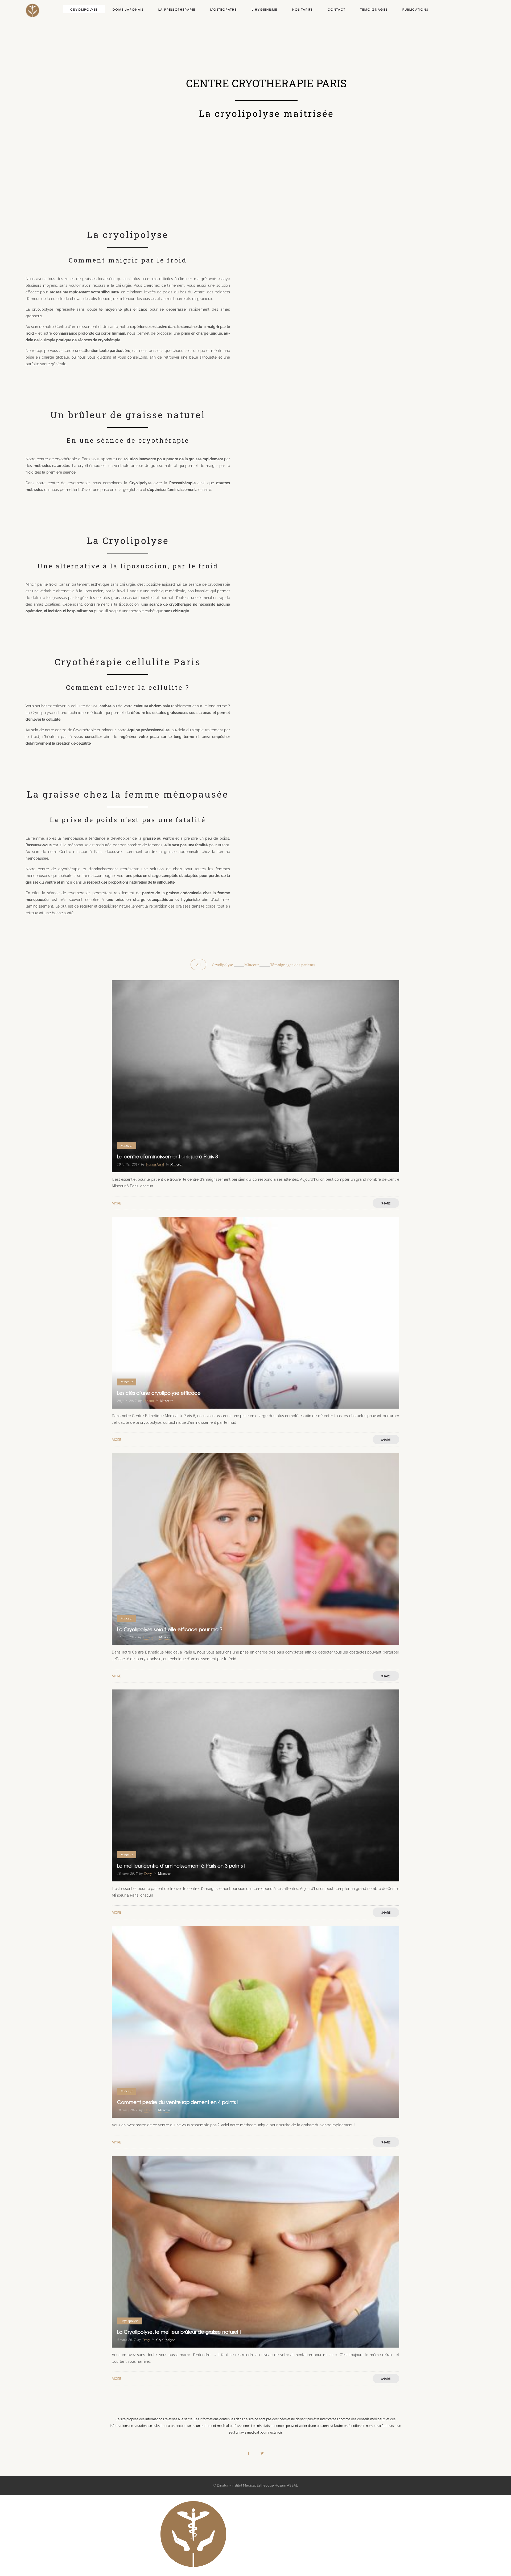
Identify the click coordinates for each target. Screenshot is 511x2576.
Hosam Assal (155, 1164)
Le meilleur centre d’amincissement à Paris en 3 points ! (181, 1866)
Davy (148, 1874)
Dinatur (149, 1401)
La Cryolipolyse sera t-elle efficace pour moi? (170, 1629)
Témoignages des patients (293, 965)
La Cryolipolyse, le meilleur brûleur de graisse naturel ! (179, 2332)
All (198, 965)
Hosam (148, 1637)
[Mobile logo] (193, 2573)
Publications (415, 9)
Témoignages (374, 9)
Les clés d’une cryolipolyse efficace (159, 1393)
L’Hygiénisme (265, 9)
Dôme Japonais (128, 9)
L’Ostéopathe (224, 9)
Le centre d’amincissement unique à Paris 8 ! (169, 1156)
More (116, 1203)
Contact (337, 9)
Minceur (252, 965)
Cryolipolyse (84, 9)
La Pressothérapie (177, 9)
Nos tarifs (302, 9)
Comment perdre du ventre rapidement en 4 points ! (178, 2102)
